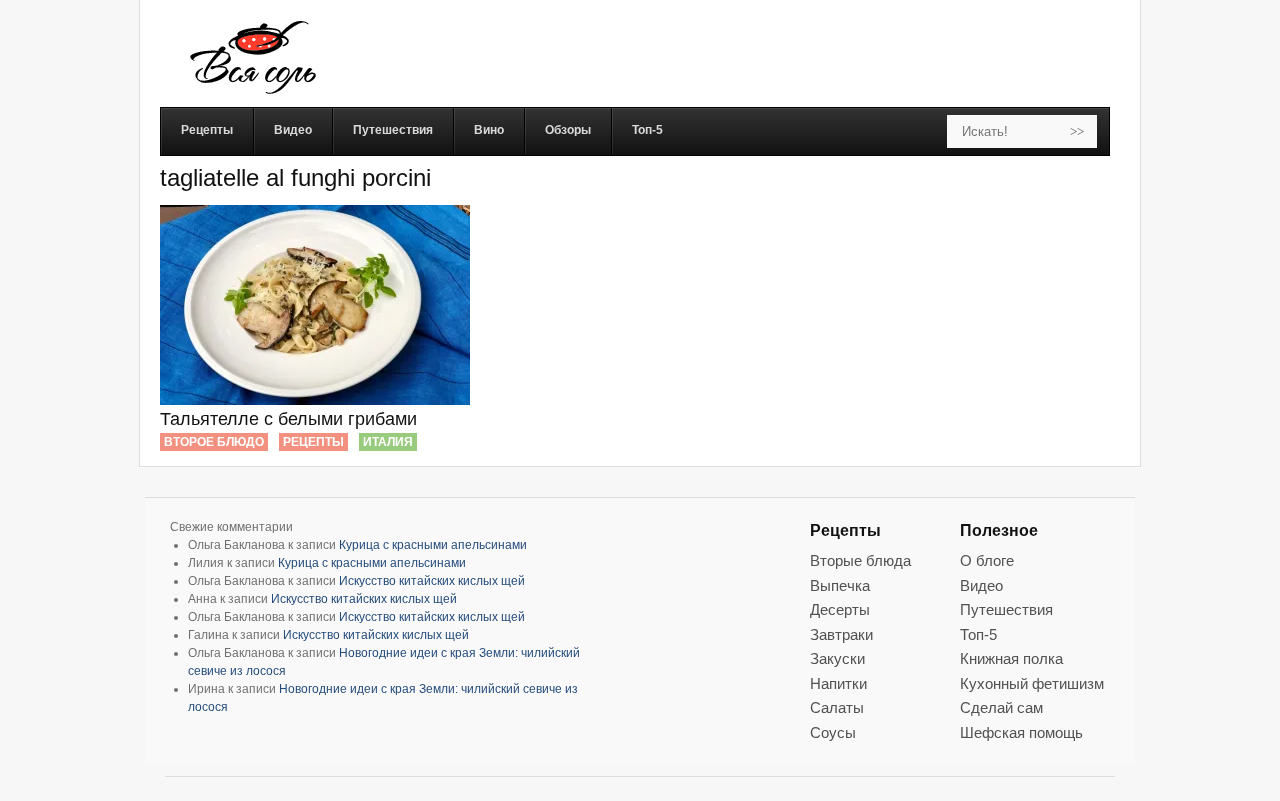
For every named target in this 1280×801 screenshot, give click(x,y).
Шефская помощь (1021, 732)
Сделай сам (1001, 707)
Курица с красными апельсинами (433, 545)
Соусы (833, 732)
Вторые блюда (860, 560)
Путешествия (1006, 609)
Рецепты (313, 442)
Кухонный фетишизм (1032, 683)
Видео (981, 585)
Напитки (838, 683)
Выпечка (840, 585)
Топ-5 (978, 634)
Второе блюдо (214, 442)
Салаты (837, 707)
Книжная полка (1011, 658)
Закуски (837, 658)
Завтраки (841, 634)
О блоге (987, 560)
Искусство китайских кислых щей (432, 581)
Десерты (840, 609)
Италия (388, 442)
